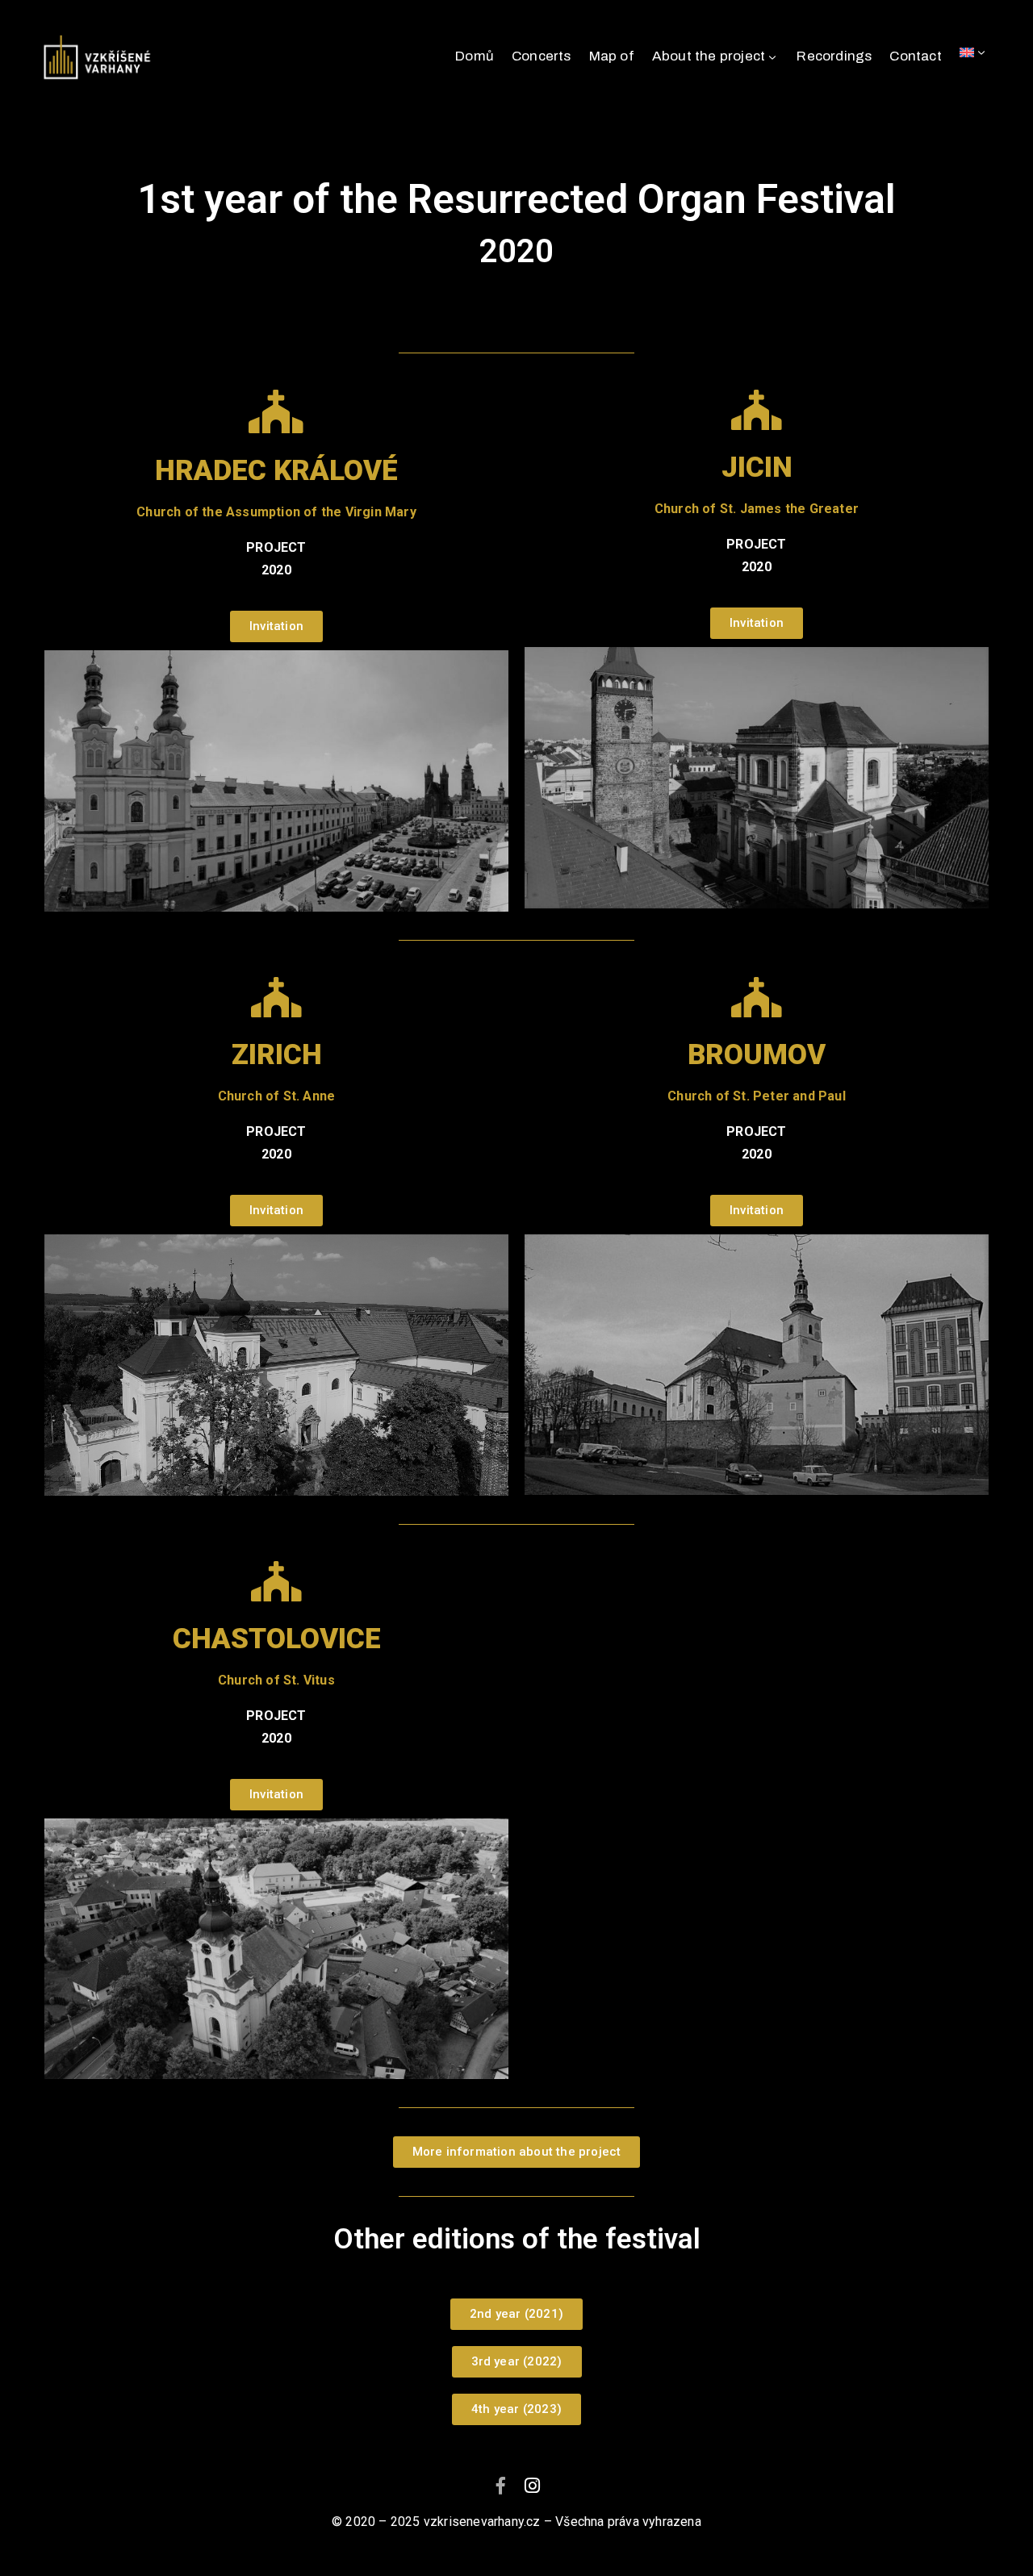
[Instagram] (533, 2486)
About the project (709, 56)
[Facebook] (500, 2486)
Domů (475, 56)
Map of (612, 56)
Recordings (834, 56)
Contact (915, 56)
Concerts (542, 56)
